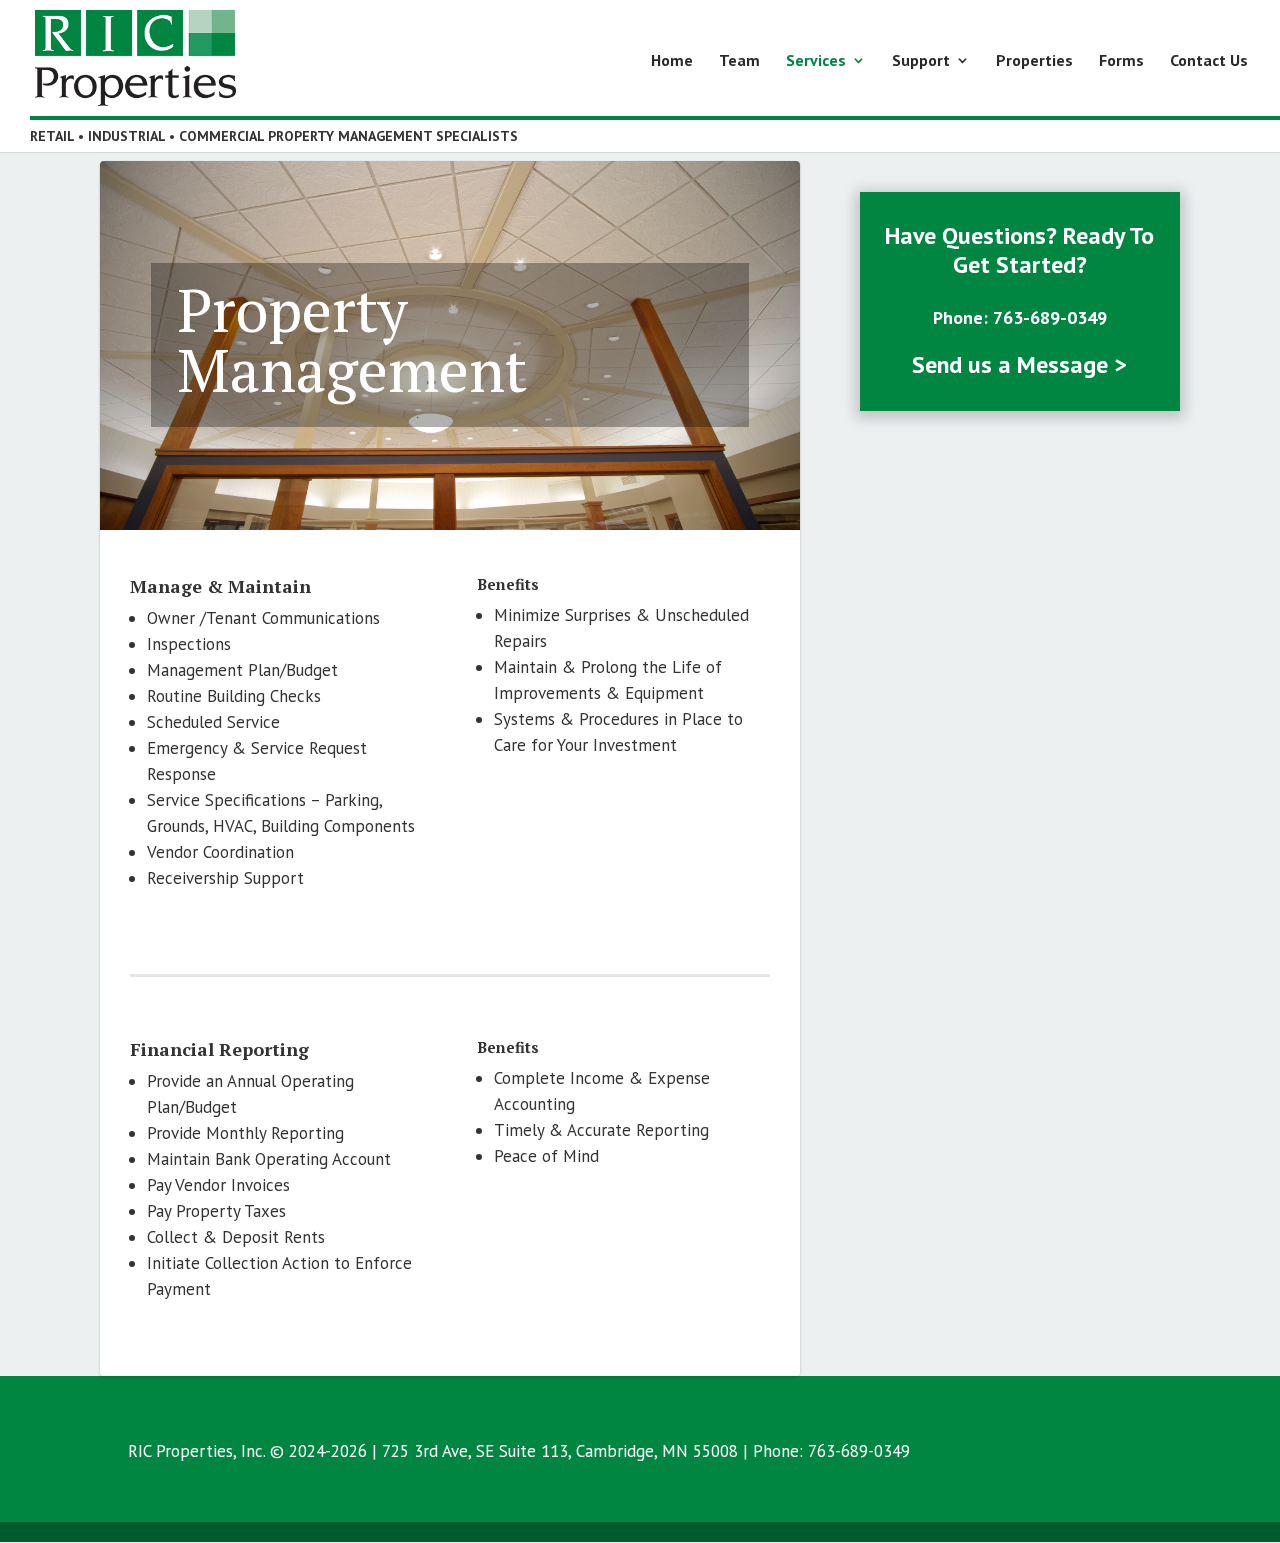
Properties (1034, 61)
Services (816, 61)
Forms (1121, 61)
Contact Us (1209, 61)
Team (739, 61)
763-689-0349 (1050, 317)
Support (921, 61)
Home (672, 61)
